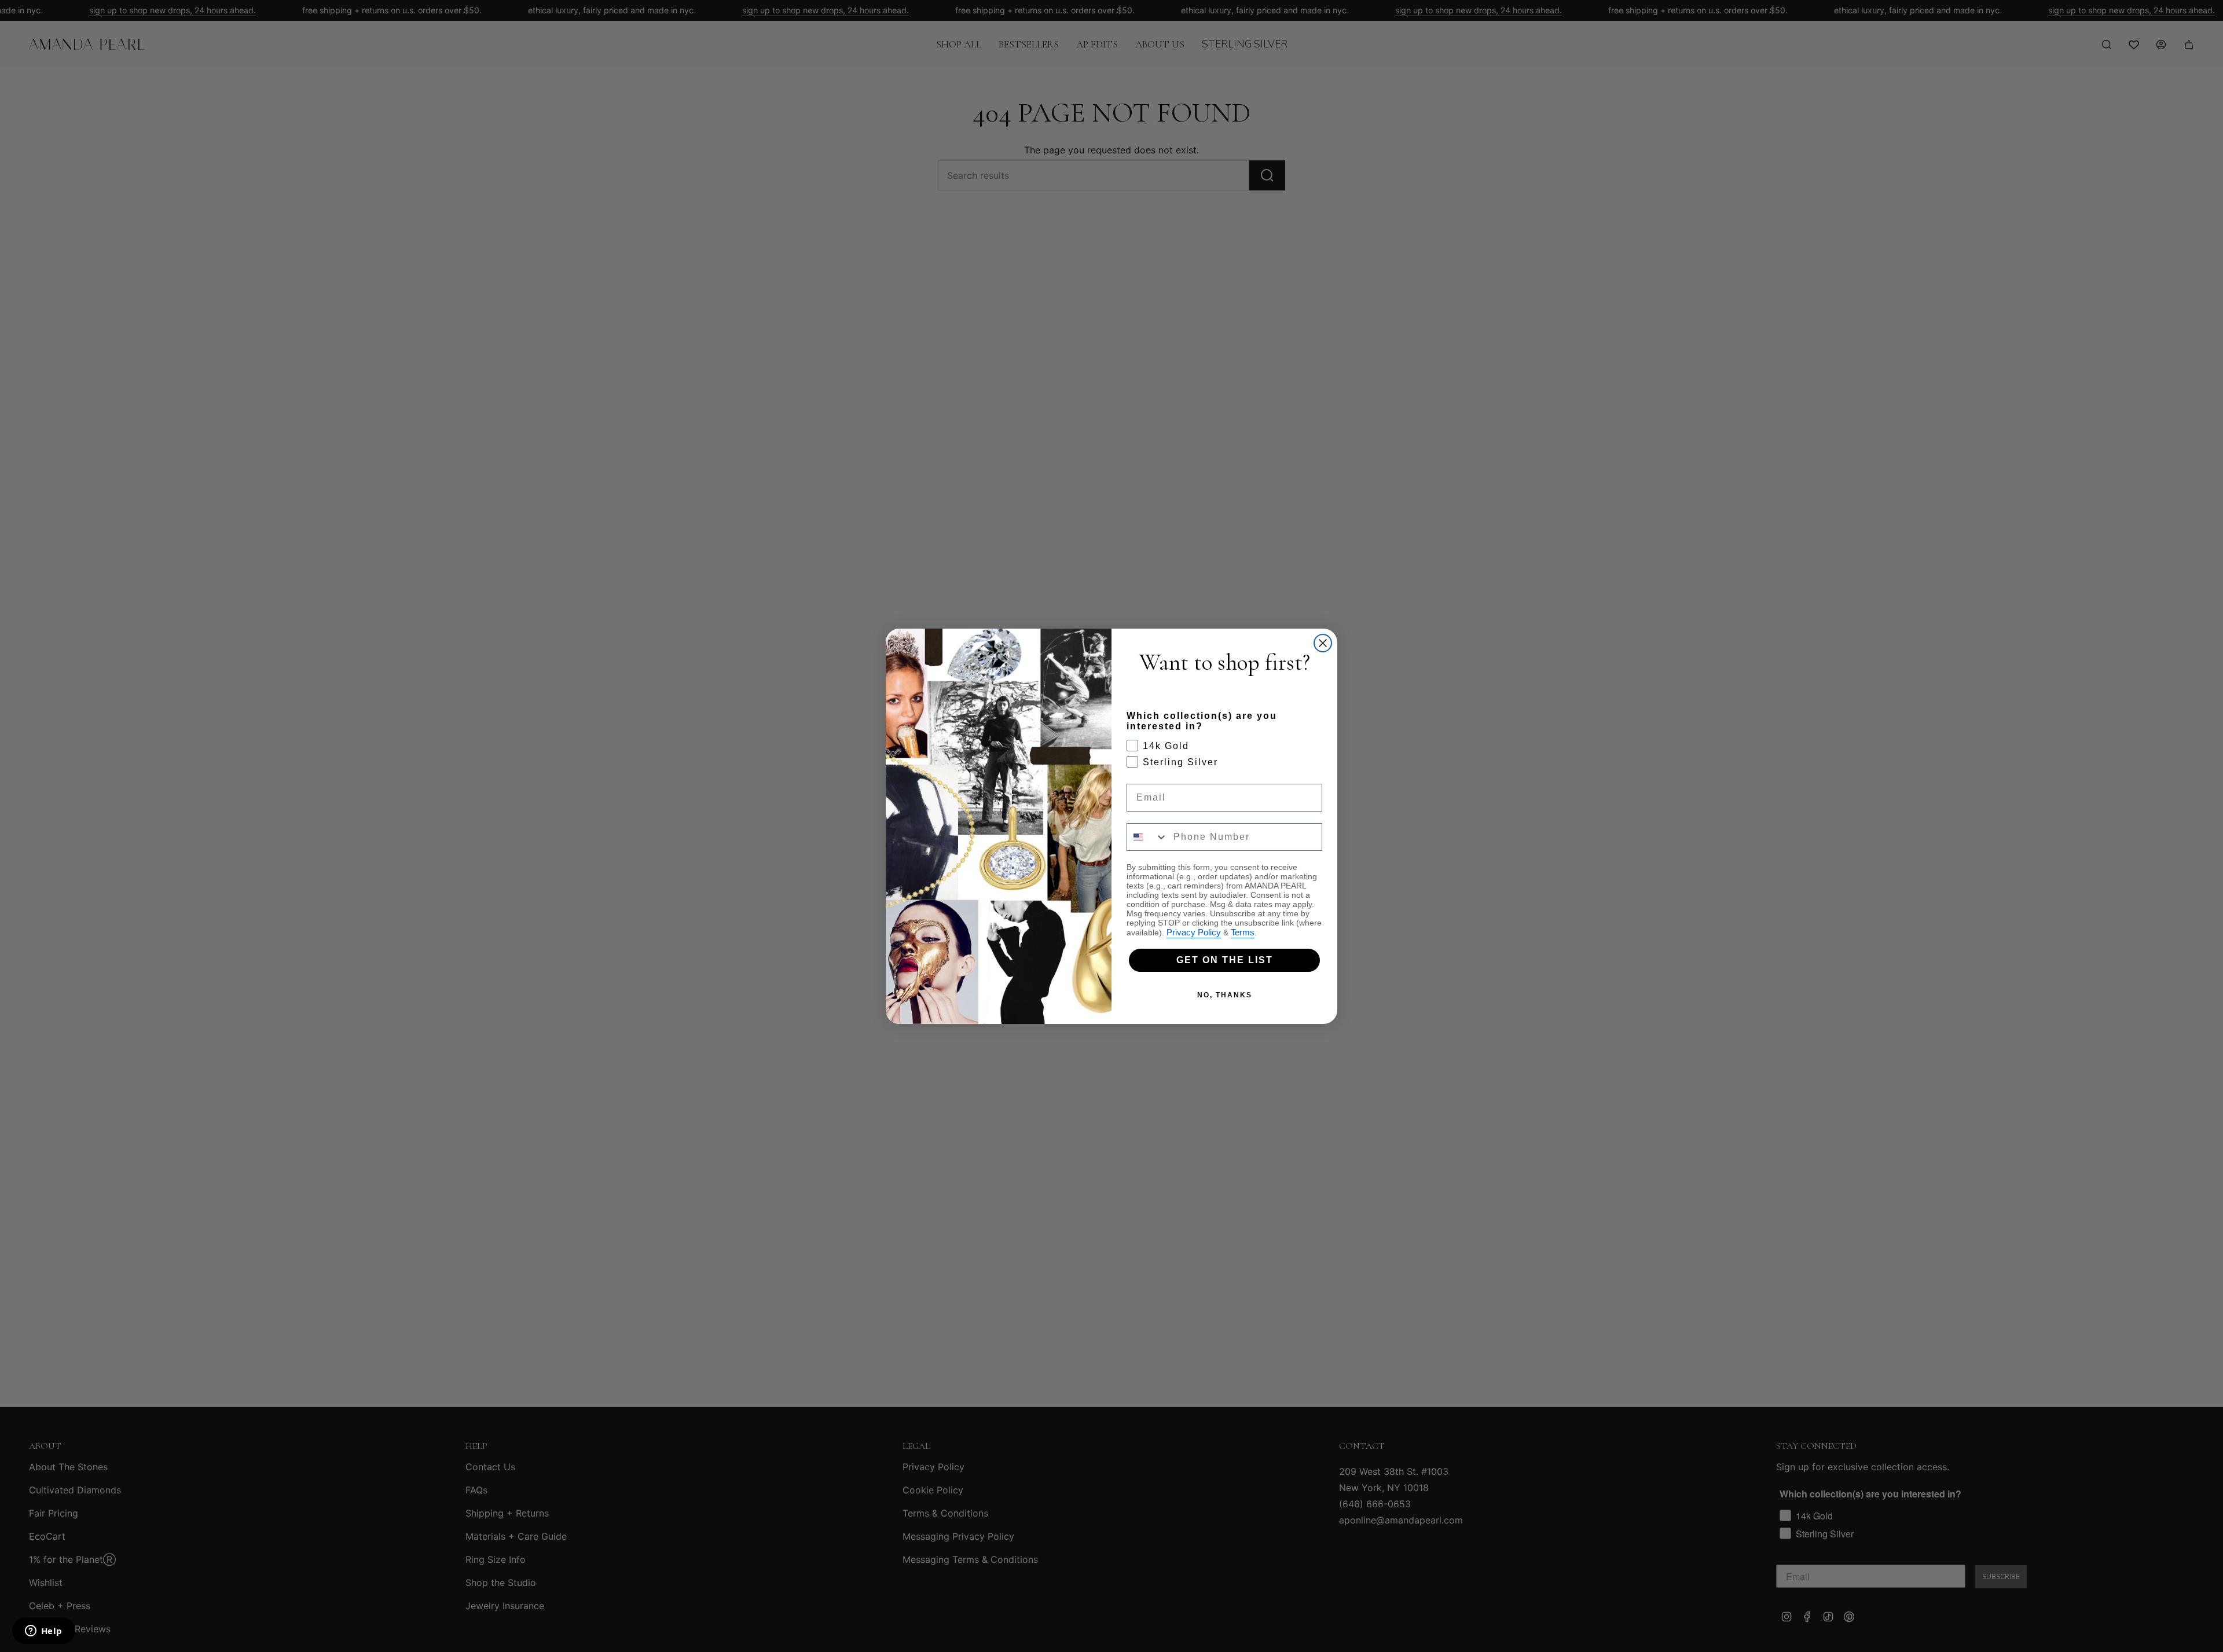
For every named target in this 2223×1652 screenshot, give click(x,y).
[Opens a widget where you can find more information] (43, 1632)
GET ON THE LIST (1225, 960)
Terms (1243, 932)
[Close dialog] (1323, 643)
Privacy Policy (1194, 932)
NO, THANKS (1225, 995)
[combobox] (1147, 837)
